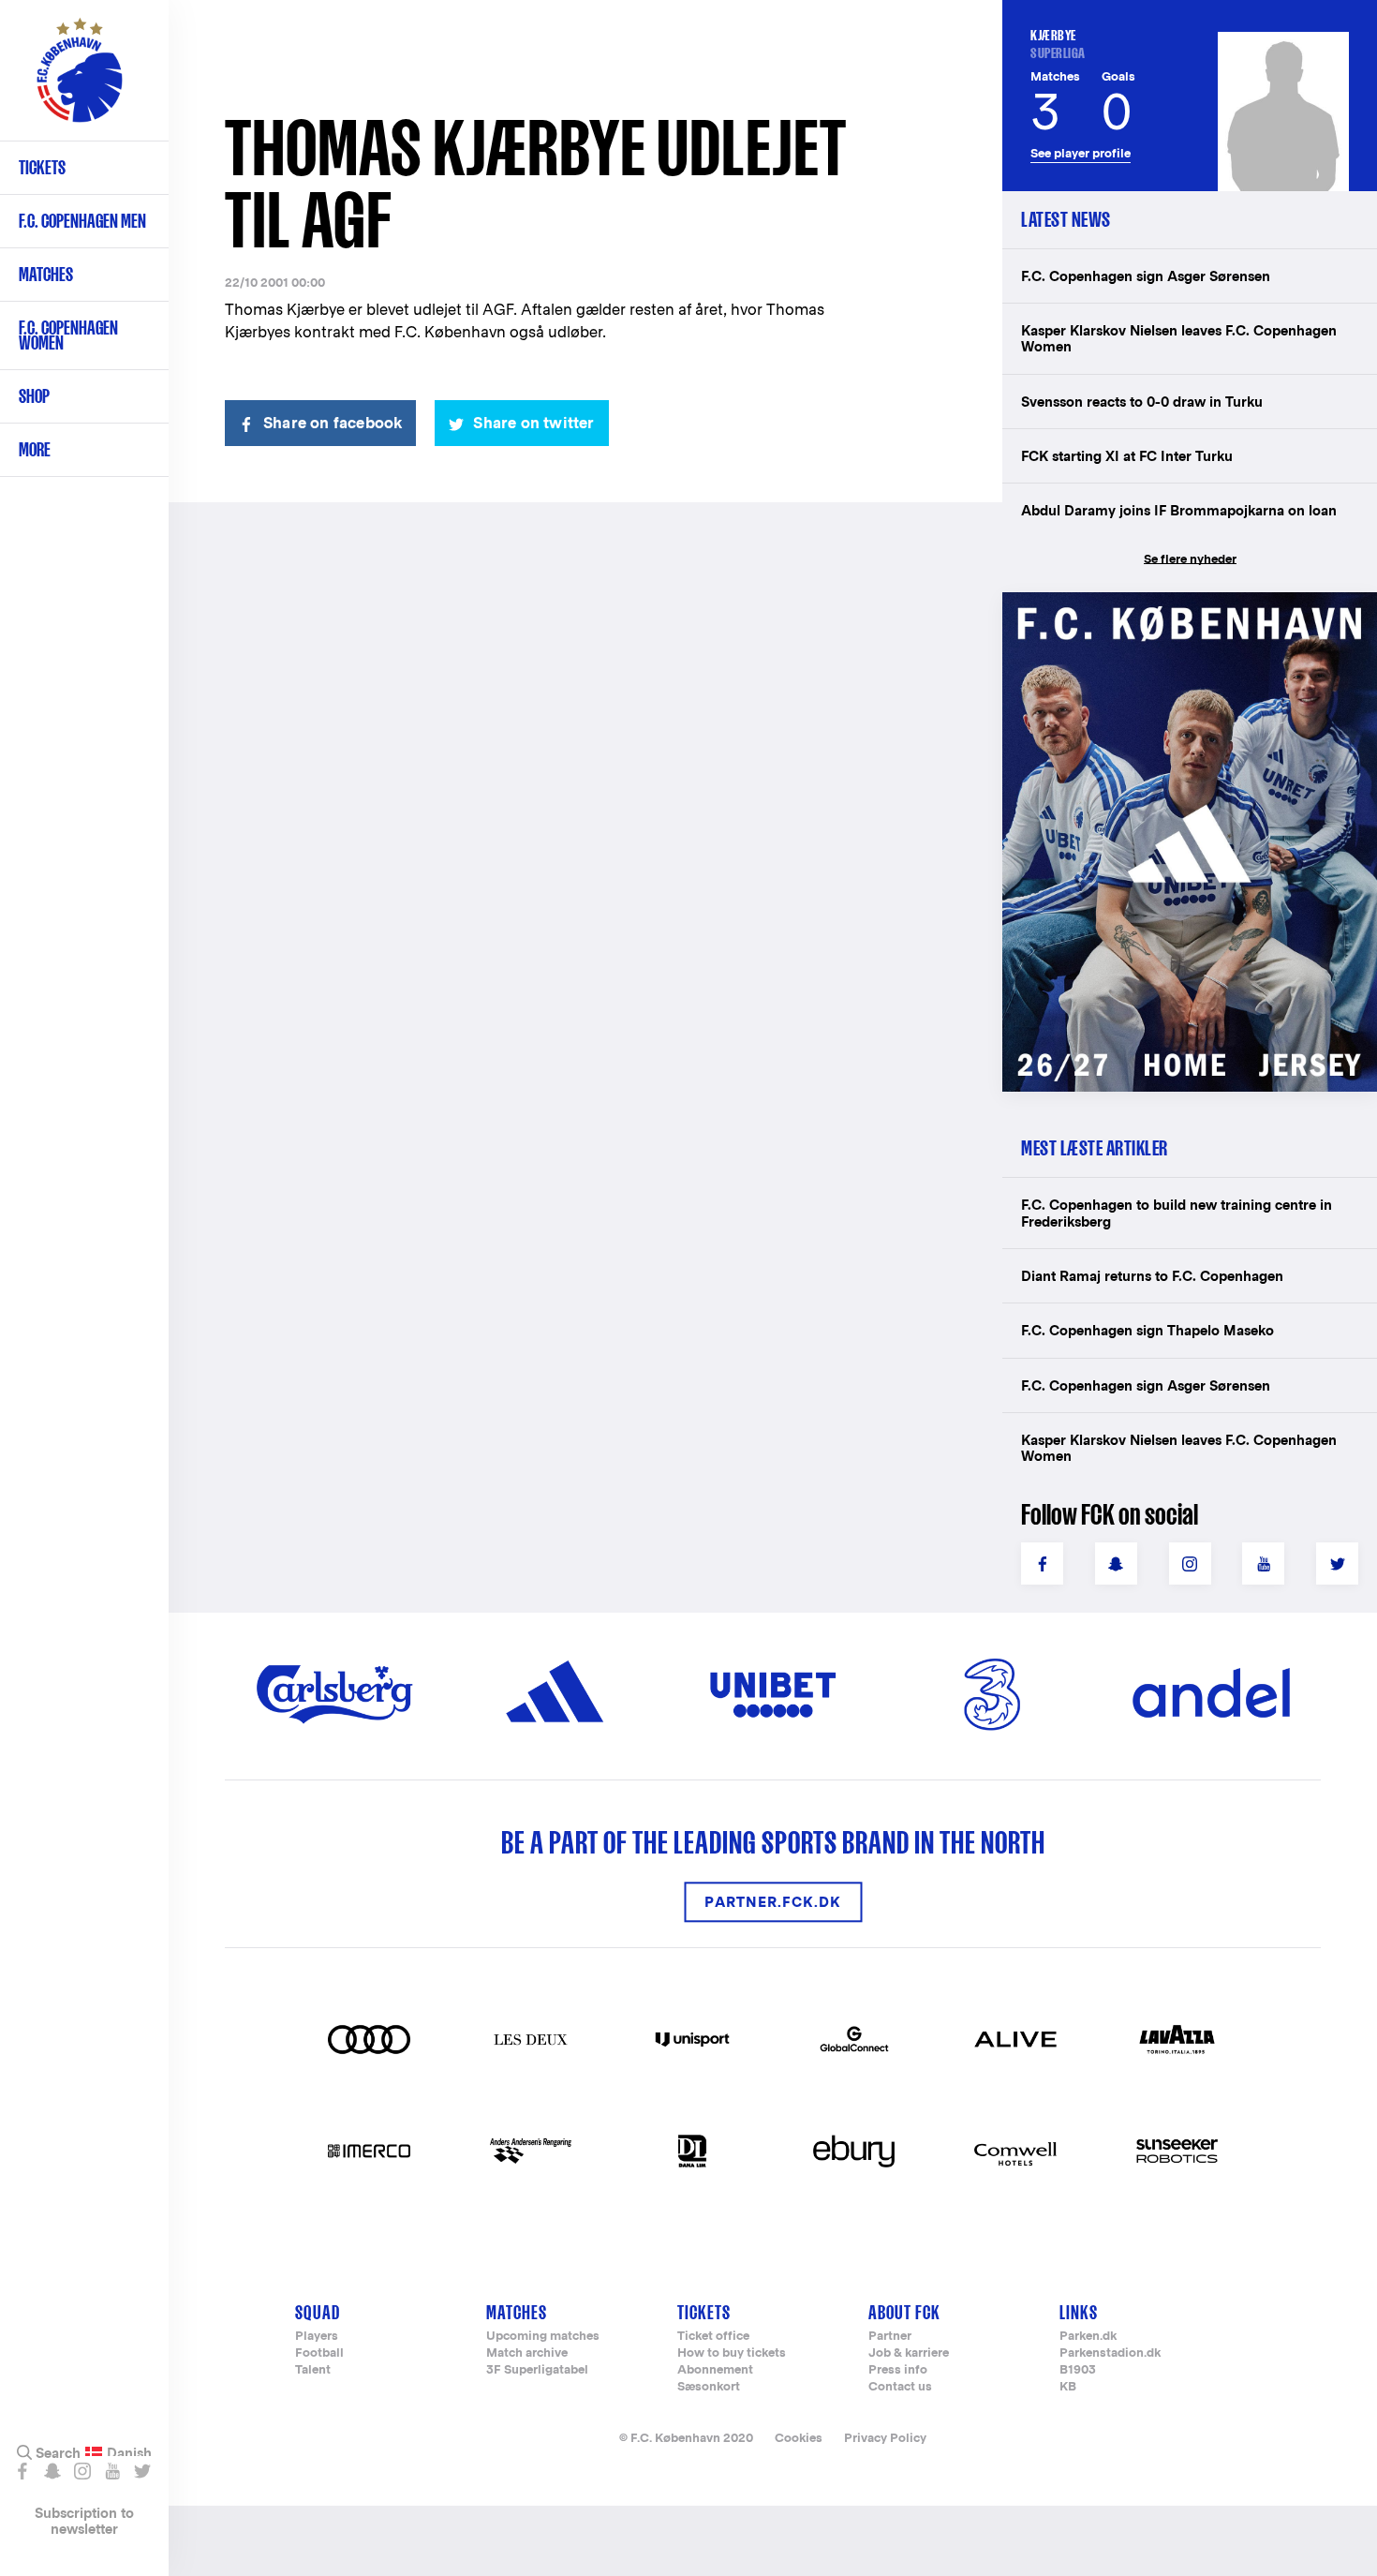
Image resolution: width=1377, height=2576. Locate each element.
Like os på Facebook (22, 2471)
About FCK (904, 2312)
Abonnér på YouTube (112, 2471)
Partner (890, 2337)
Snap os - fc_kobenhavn (52, 2471)
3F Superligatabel (537, 2370)
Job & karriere (909, 2353)
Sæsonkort (709, 2387)
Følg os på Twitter (142, 2471)
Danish (129, 2453)
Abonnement (715, 2370)
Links (1079, 2312)
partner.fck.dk (773, 1902)
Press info (898, 2370)
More (35, 449)
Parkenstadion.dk (1110, 2353)
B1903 (1078, 2370)
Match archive (527, 2353)
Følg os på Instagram (82, 2471)
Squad (318, 2312)
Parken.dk (1088, 2337)
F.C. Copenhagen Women (68, 335)
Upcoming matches (543, 2337)
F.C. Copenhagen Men (82, 221)
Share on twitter (533, 423)
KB (1068, 2387)
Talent (313, 2370)
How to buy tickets (732, 2353)
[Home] (80, 80)
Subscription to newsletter (84, 2521)
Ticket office (713, 2337)
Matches (46, 274)
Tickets (42, 167)
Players (317, 2337)
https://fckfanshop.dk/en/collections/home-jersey (1180, 612)
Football (319, 2353)
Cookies (799, 2438)
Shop (34, 396)
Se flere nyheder (1190, 559)
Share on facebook (333, 423)
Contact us (900, 2387)
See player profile (1081, 153)
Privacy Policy (885, 2438)
